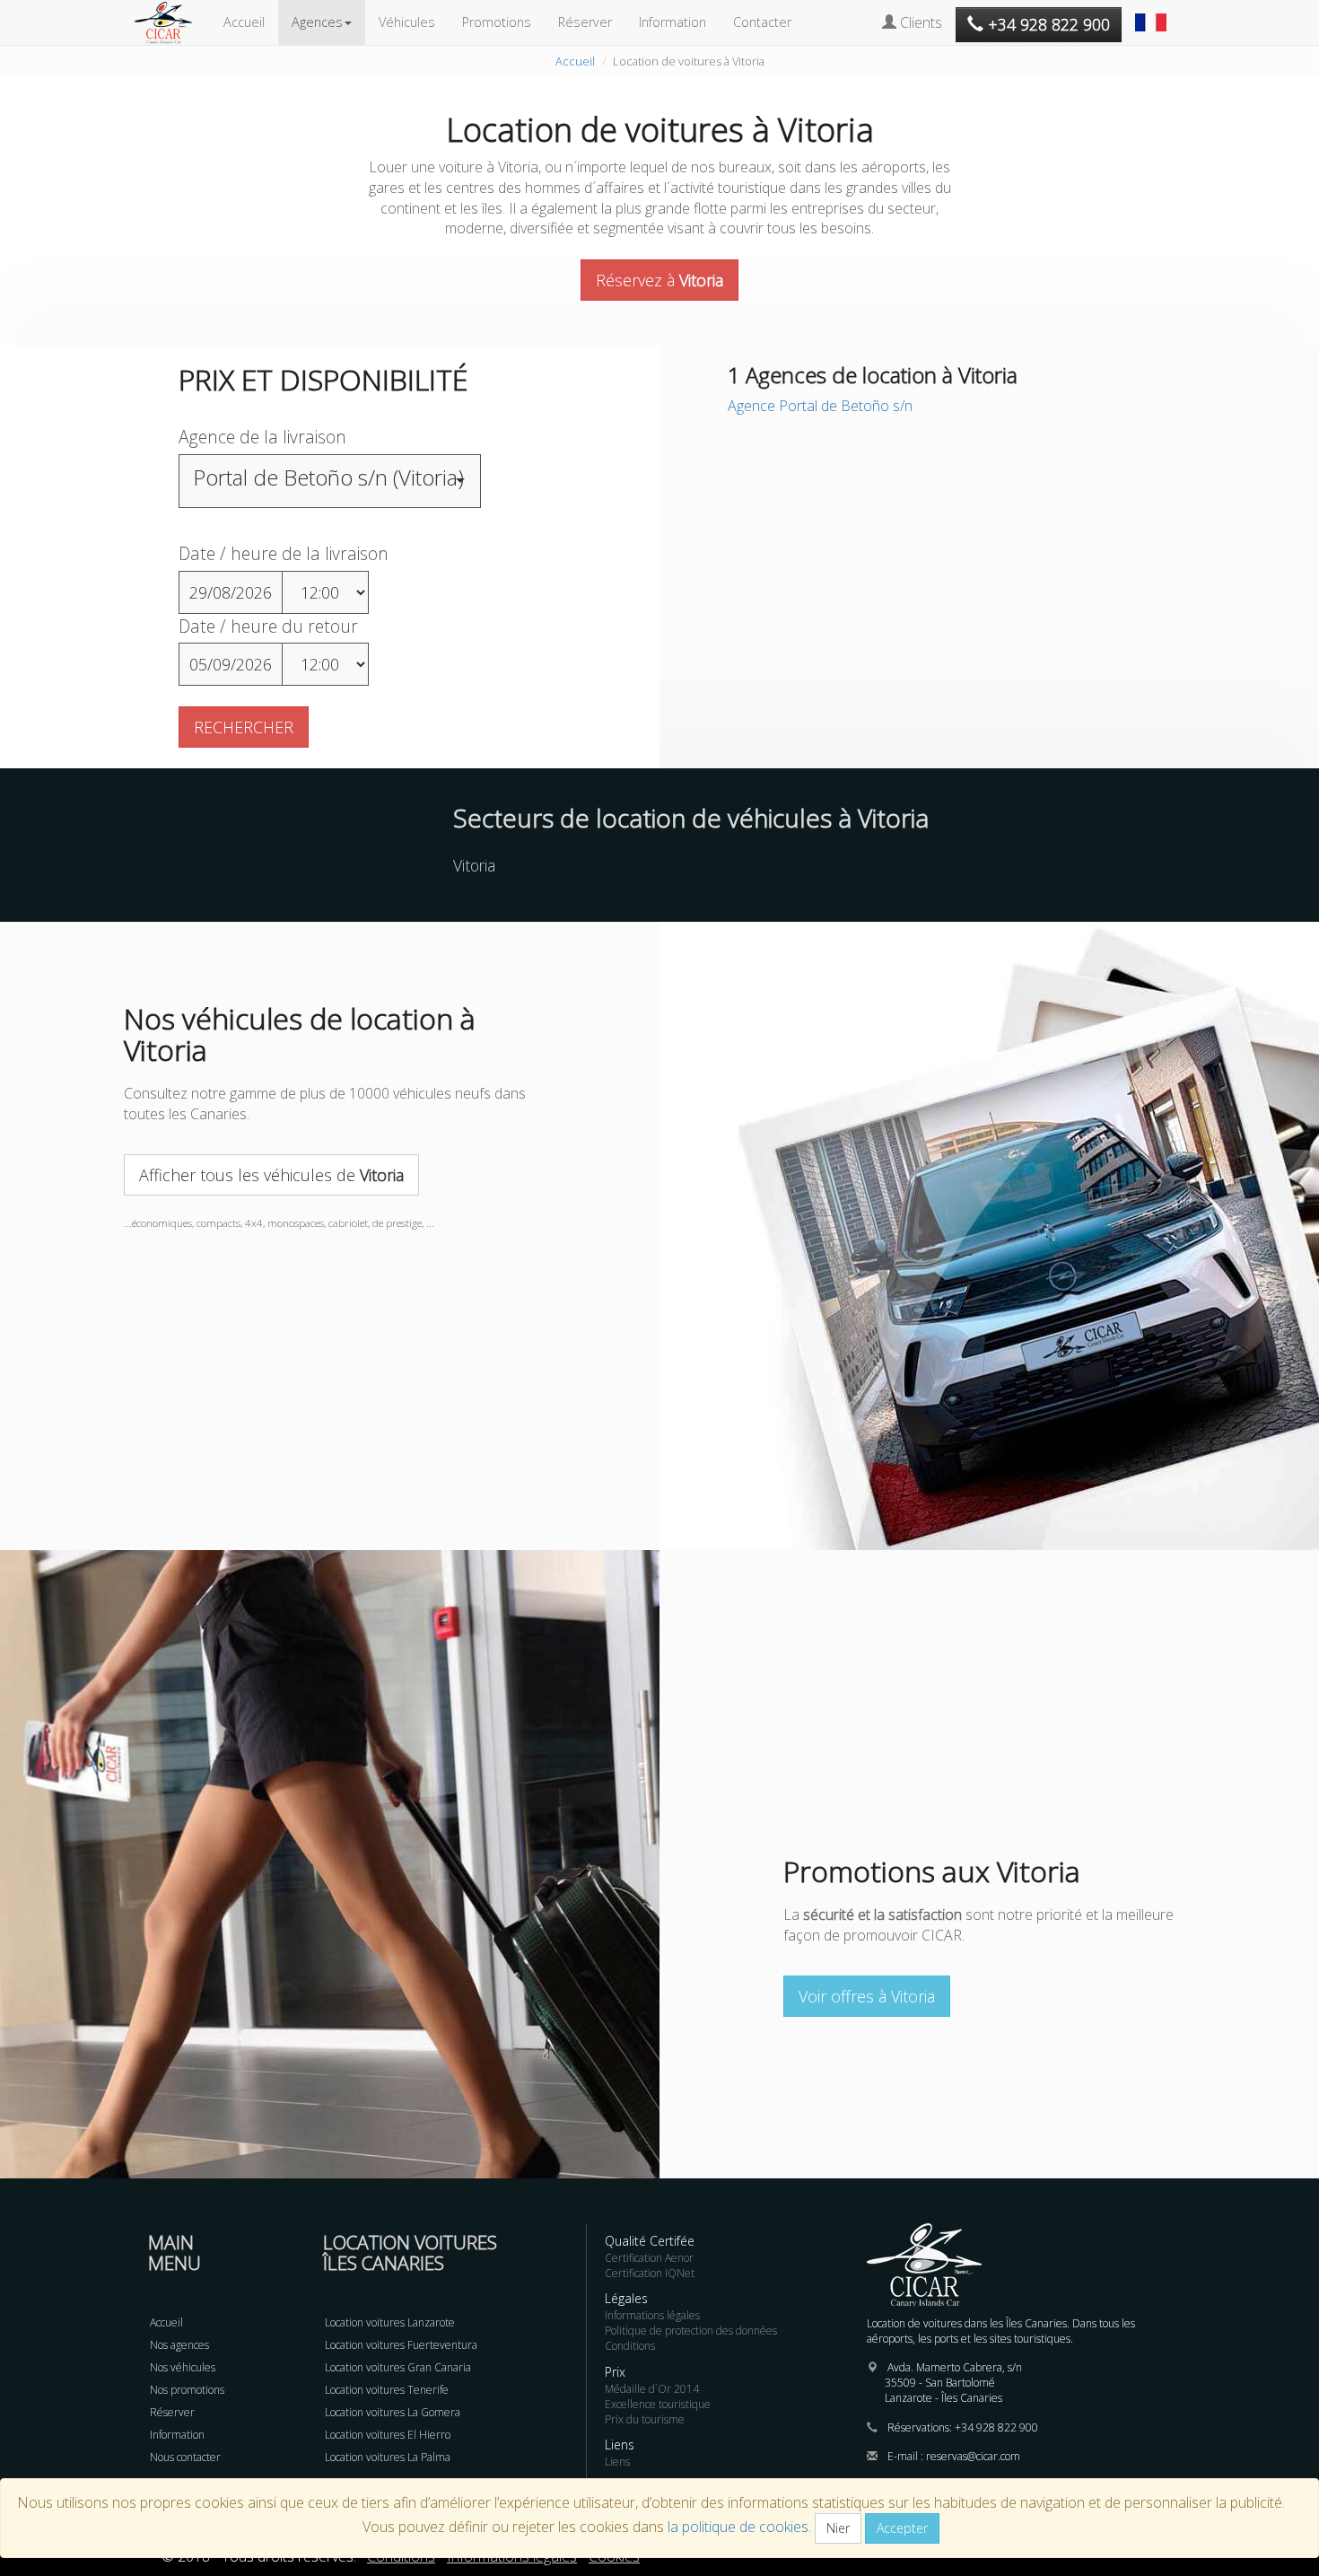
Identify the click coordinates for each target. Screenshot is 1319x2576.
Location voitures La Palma (388, 2457)
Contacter (762, 22)
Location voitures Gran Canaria (398, 2367)
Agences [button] (317, 22)
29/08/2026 (231, 592)
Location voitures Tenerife (387, 2390)
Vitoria (474, 865)
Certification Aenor (649, 2258)
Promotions (497, 22)
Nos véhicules (183, 2367)
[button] (1153, 13)
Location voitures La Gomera (393, 2412)
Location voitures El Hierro (388, 2435)
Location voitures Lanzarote (390, 2322)
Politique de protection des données (691, 2331)
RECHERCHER (244, 727)
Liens (617, 2462)
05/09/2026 (231, 664)
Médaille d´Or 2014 (652, 2389)
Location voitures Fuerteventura (401, 2345)
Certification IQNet (650, 2273)
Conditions (630, 2346)
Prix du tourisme (645, 2419)
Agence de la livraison (262, 437)
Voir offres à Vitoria (867, 1996)
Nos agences (179, 2345)
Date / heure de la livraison (284, 553)
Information (673, 22)
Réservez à (659, 280)
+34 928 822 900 (996, 2427)
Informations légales (652, 2315)
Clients (919, 22)
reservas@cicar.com (973, 2456)
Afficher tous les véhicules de (271, 1175)
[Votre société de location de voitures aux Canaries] (172, 22)
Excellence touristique (658, 2404)
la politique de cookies (738, 2527)
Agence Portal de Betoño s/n (820, 406)
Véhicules (407, 22)
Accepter (902, 2528)
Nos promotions (187, 2390)
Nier (838, 2528)
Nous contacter (185, 2457)
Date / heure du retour (268, 626)
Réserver (585, 22)
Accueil (244, 22)
